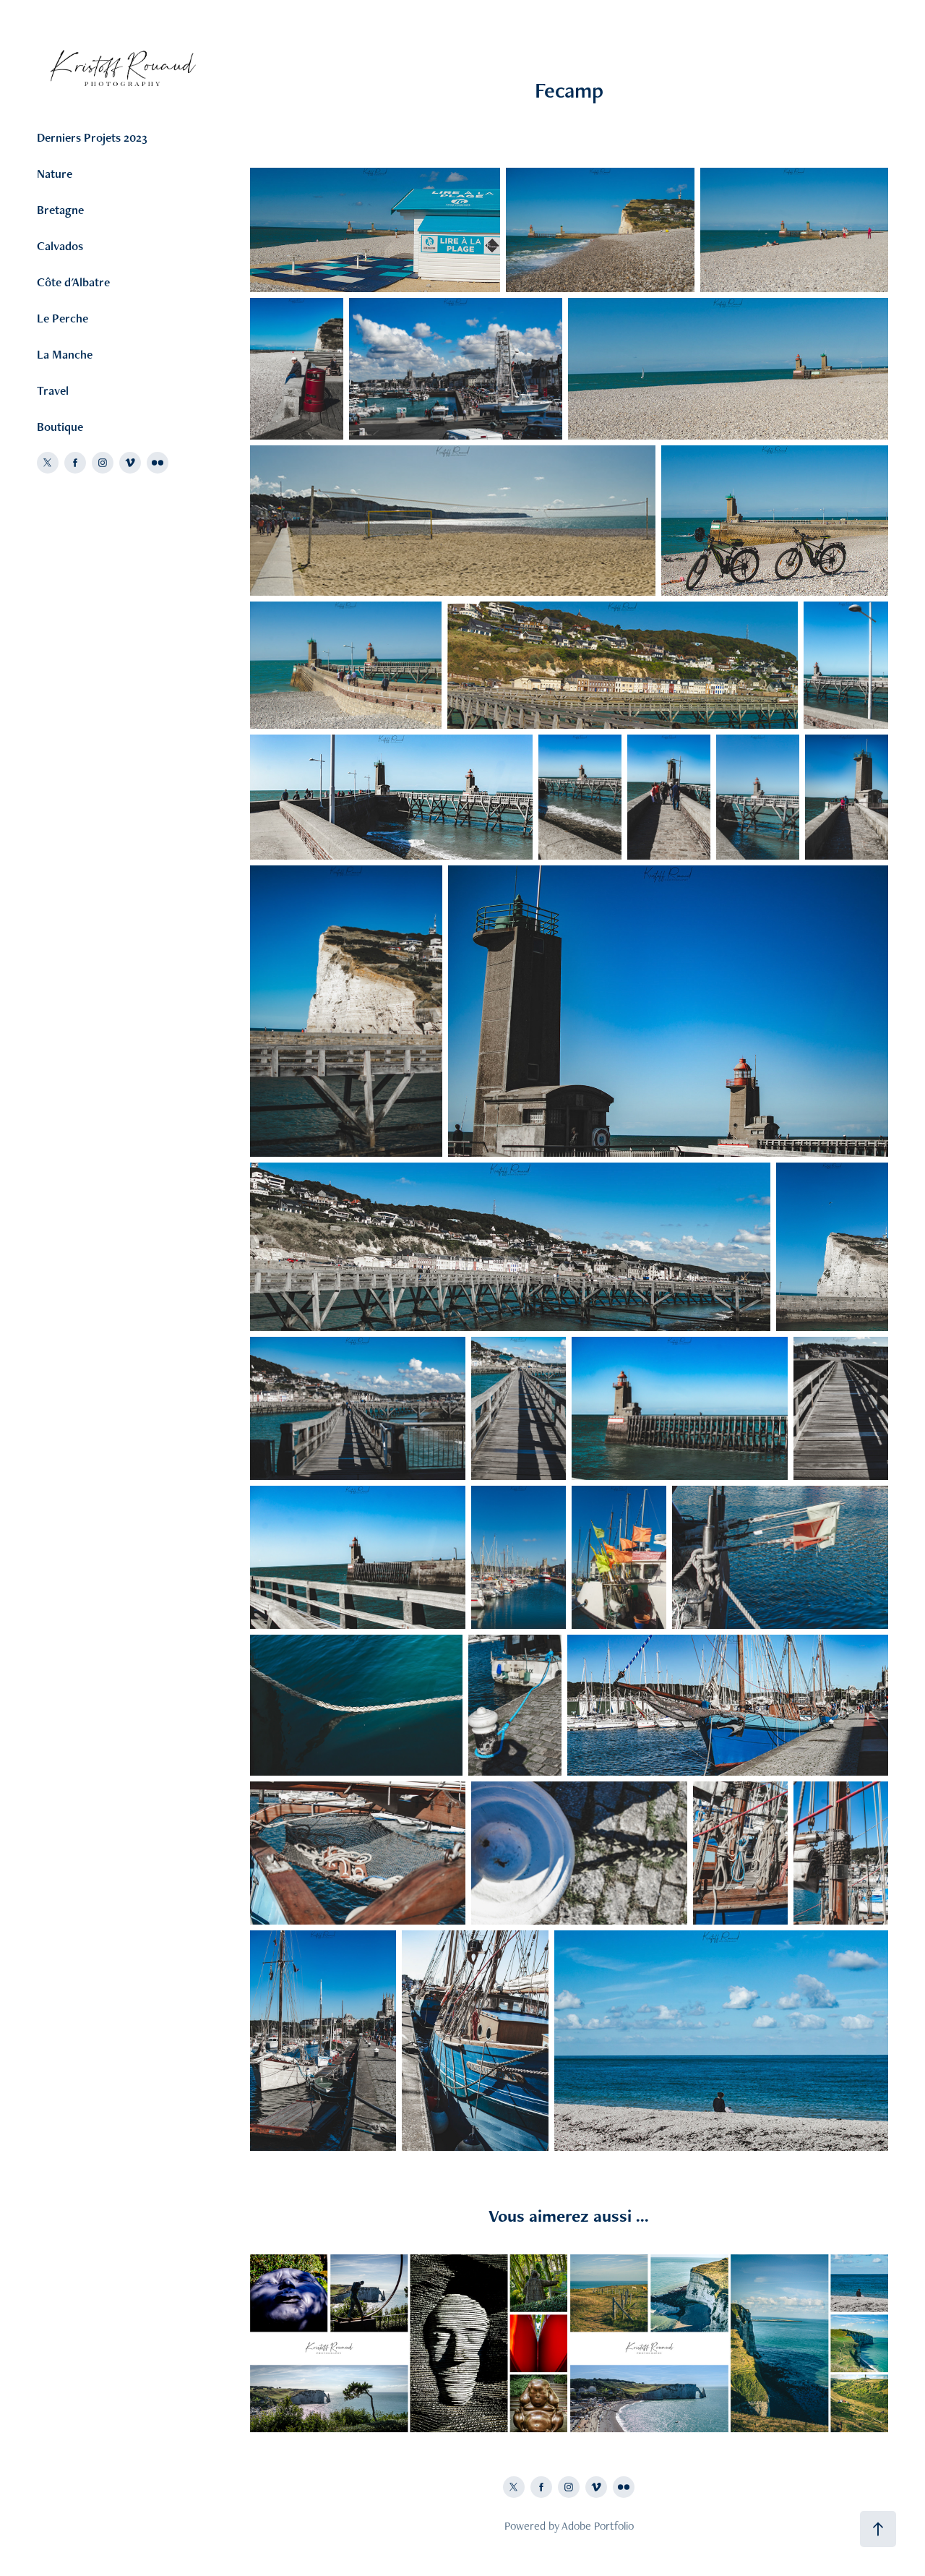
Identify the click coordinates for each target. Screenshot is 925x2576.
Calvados (60, 246)
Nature (55, 174)
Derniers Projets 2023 (92, 137)
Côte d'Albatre (73, 282)
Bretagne (60, 210)
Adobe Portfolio (598, 2526)
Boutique (60, 427)
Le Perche (63, 318)
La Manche (65, 354)
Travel (53, 390)
